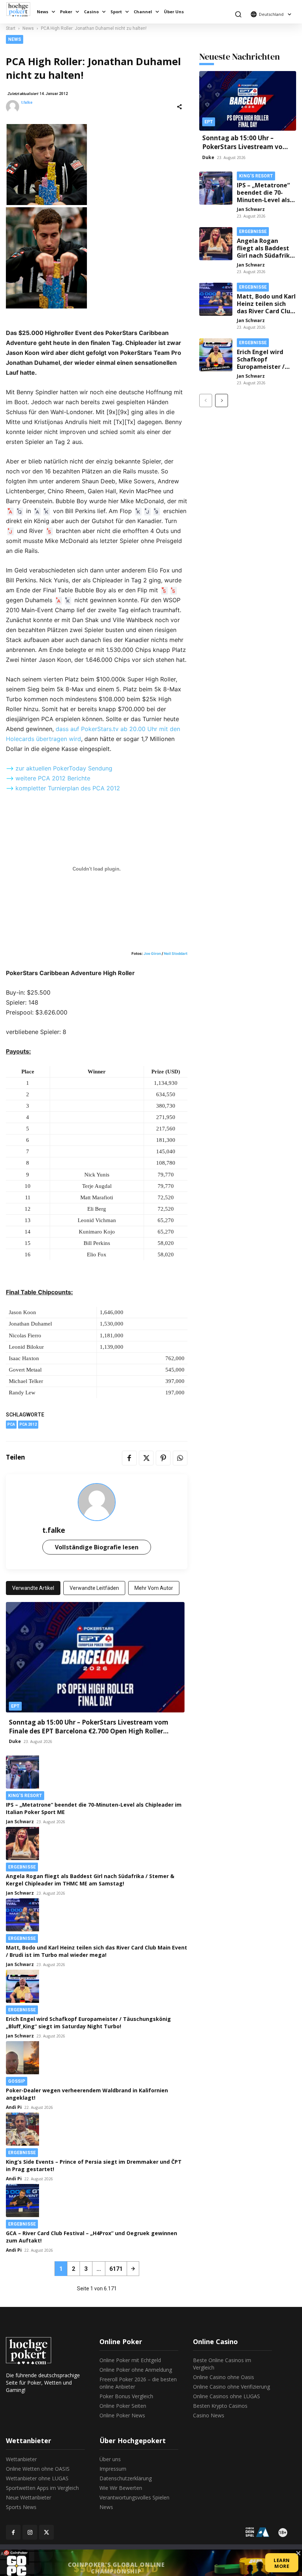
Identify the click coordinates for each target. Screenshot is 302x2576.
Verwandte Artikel (33, 1588)
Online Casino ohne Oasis (224, 2377)
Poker (66, 12)
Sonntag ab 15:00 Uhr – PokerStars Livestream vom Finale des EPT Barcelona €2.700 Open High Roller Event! (89, 1731)
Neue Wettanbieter (29, 2497)
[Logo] (20, 9)
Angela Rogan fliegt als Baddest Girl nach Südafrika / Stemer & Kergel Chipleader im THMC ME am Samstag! (90, 1880)
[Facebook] (129, 1458)
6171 (116, 2269)
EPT (15, 1706)
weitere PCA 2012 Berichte (53, 778)
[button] (238, 14)
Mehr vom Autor (154, 1588)
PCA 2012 (28, 1424)
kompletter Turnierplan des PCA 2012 (68, 788)
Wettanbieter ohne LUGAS (37, 2478)
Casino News (209, 2415)
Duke (15, 1741)
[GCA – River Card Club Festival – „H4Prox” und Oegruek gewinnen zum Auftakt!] (97, 2201)
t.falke (27, 103)
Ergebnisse (22, 1867)
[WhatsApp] (180, 1458)
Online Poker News (122, 2415)
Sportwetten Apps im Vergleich (42, 2488)
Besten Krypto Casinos (220, 2406)
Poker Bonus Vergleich (126, 2396)
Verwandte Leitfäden (94, 1588)
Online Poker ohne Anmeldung (136, 2370)
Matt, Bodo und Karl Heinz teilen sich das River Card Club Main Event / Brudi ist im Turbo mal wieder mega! (96, 1951)
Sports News (21, 2507)
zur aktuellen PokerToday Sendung (64, 768)
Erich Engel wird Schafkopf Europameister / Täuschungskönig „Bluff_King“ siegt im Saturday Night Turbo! (88, 2023)
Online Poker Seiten (123, 2406)
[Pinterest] (163, 1458)
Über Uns (174, 12)
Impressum (113, 2469)
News (43, 12)
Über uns (110, 2459)
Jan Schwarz (20, 1822)
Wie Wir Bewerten (121, 2488)
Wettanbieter (21, 2459)
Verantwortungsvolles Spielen (134, 2497)
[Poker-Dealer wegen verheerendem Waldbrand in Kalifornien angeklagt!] (95, 2058)
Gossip (17, 2081)
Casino (91, 12)
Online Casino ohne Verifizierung (231, 2387)
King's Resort (25, 1796)
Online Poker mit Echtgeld (130, 2360)
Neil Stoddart (176, 953)
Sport (116, 12)
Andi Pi (14, 2107)
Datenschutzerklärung (126, 2478)
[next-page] (133, 2269)
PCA (11, 1424)
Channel (143, 12)
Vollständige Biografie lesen (97, 1547)
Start (11, 28)
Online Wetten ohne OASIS (38, 2469)
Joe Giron (152, 953)
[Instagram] (30, 2532)
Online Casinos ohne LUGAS (226, 2396)
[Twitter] (146, 1458)
